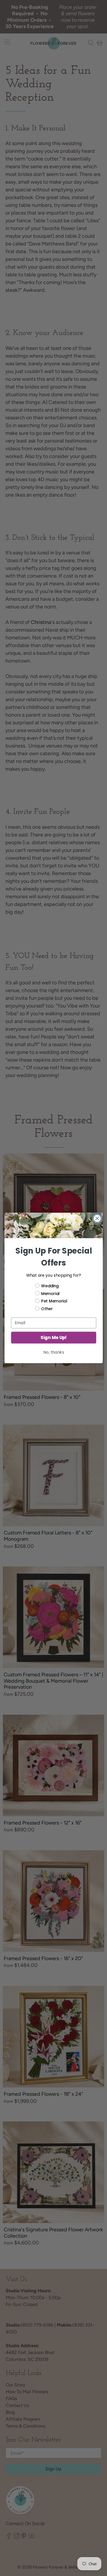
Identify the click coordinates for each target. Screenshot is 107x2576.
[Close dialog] (97, 1218)
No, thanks (53, 1352)
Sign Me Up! (53, 1337)
